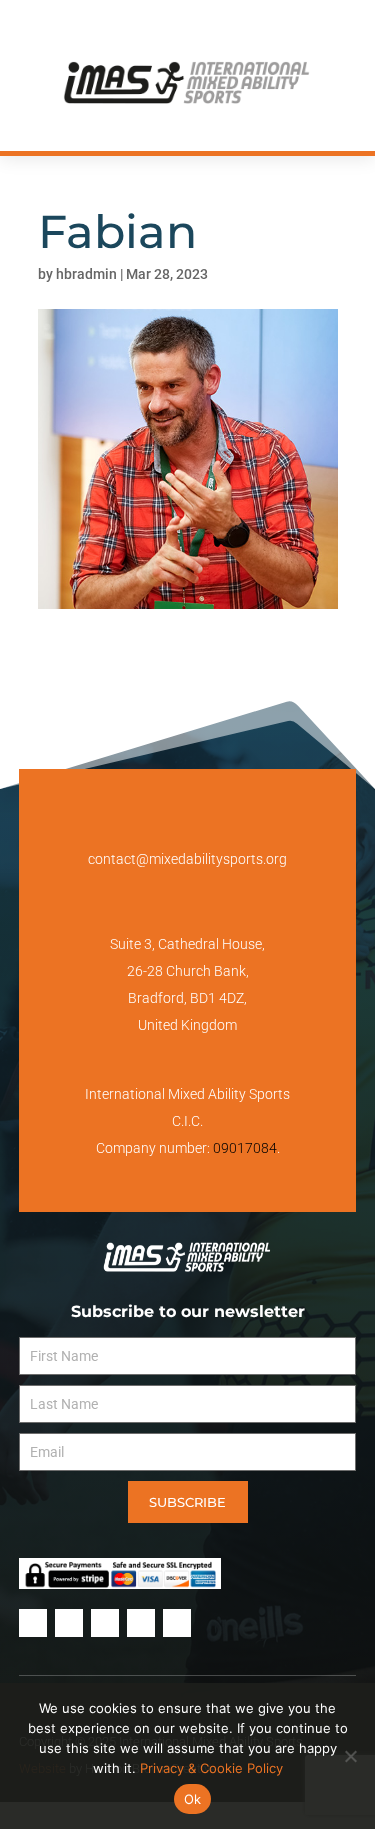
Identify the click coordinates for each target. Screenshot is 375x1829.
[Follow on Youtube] (224, 29)
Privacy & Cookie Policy (211, 1768)
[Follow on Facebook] (116, 29)
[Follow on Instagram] (152, 29)
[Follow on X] (188, 29)
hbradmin (86, 274)
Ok (193, 1799)
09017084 (245, 1148)
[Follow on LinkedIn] (260, 29)
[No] (350, 1756)
